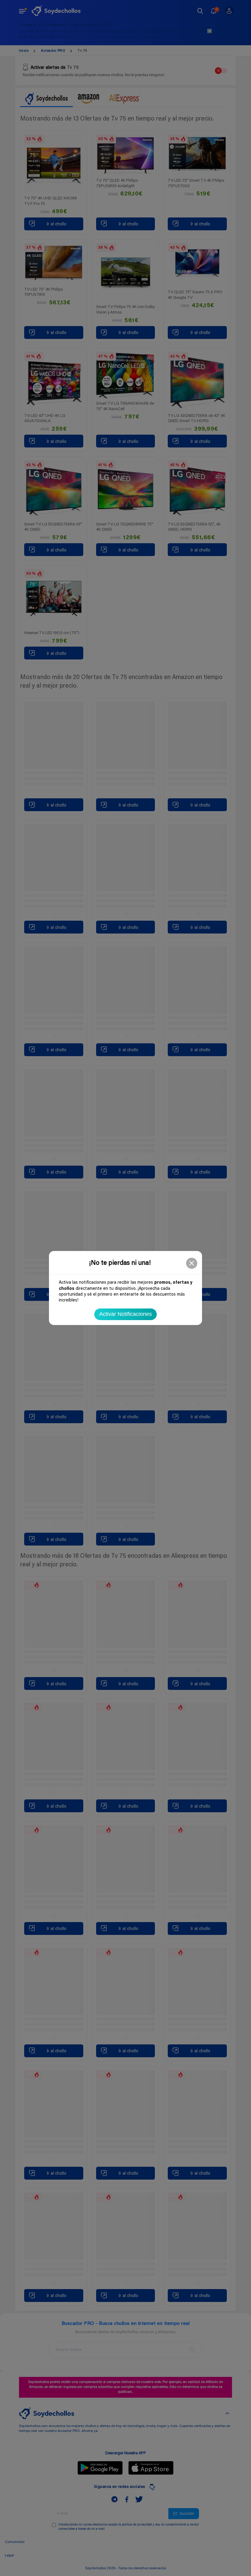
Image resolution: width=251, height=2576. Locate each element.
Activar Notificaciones (125, 1314)
